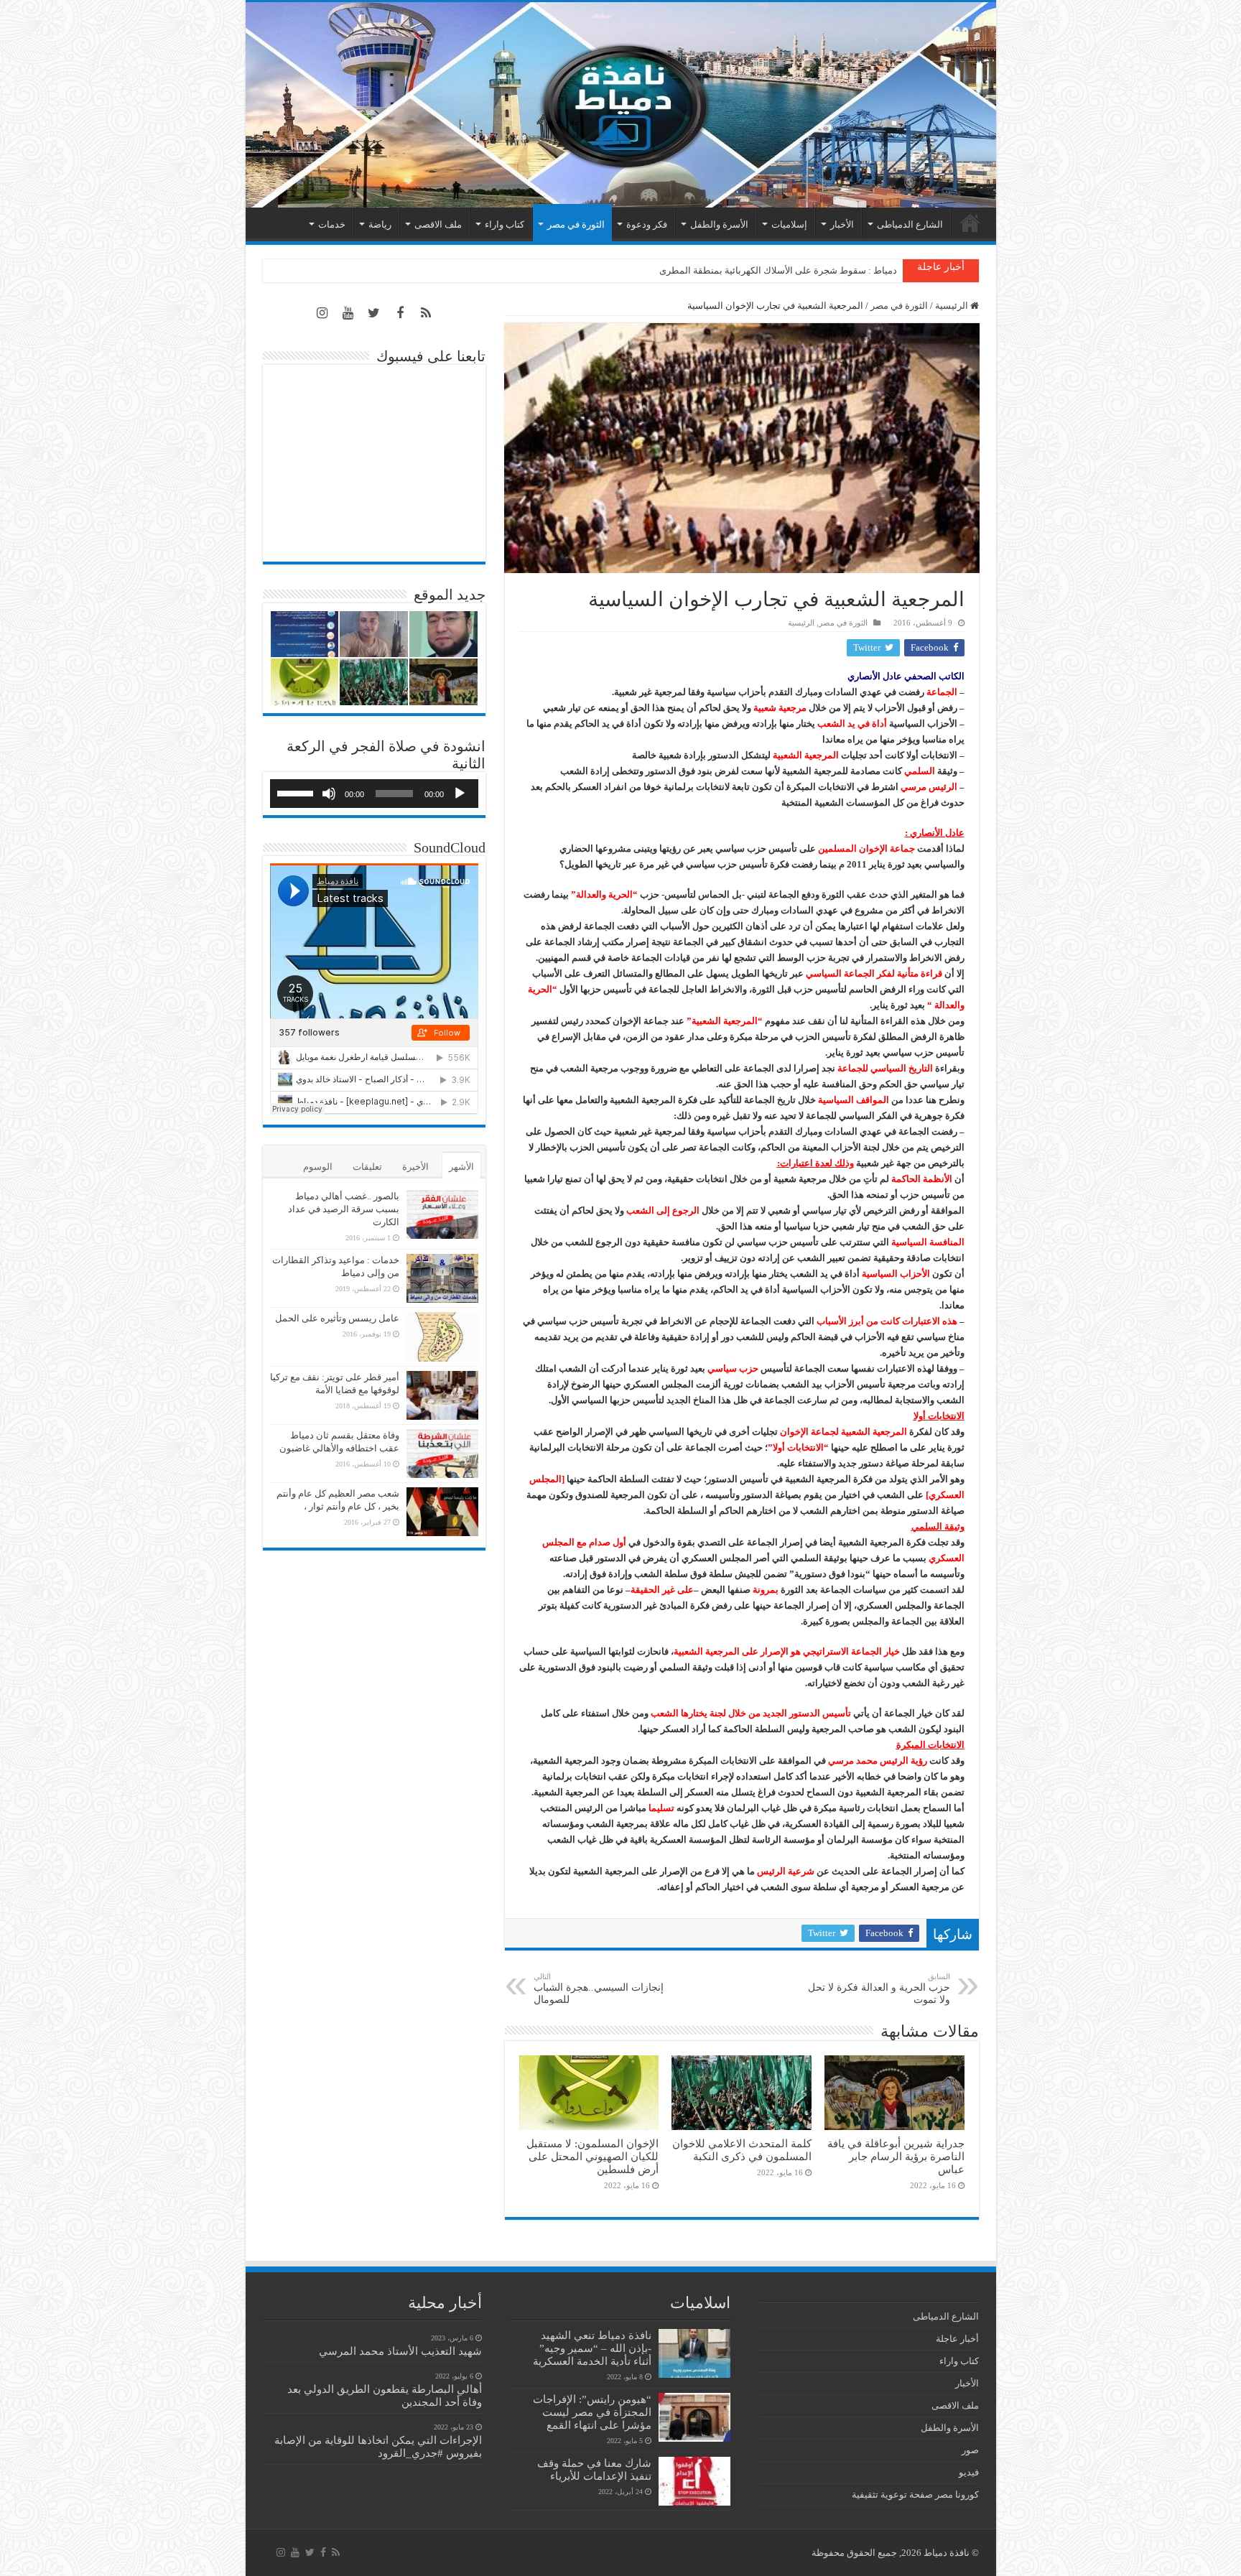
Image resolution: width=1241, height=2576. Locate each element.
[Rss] (426, 313)
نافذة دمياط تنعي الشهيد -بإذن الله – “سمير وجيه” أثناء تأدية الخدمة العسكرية (592, 2348)
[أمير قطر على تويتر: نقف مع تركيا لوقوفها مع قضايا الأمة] (442, 1395)
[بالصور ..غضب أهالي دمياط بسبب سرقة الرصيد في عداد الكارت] (442, 1214)
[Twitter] (374, 313)
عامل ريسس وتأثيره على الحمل (337, 1318)
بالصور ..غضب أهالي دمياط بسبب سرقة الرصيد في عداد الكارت (344, 1209)
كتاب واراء (505, 224)
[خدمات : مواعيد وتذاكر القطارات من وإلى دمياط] (442, 1278)
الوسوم (318, 1167)
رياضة (380, 224)
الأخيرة (415, 1167)
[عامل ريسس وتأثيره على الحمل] (442, 1337)
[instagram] (322, 313)
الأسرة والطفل (719, 224)
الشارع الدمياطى (910, 224)
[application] (374, 794)
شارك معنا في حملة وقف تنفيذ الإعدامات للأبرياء (594, 2469)
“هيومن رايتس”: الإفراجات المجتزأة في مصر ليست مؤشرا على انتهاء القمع (592, 2412)
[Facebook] (400, 313)
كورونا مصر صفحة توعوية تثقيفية (915, 2494)
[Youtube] (348, 313)
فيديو (969, 2472)
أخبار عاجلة (957, 2339)
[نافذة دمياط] (621, 105)
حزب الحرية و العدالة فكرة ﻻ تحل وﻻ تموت (879, 1989)
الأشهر (461, 1167)
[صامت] (329, 794)
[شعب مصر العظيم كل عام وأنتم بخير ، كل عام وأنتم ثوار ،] (442, 1512)
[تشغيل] (460, 794)
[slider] (297, 792)
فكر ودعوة (647, 224)
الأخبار (842, 224)
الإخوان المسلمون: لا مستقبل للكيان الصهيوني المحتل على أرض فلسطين (592, 2156)
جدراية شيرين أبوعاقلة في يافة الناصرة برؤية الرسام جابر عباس (896, 2156)
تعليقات (367, 1167)
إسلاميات (789, 224)
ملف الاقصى (438, 224)
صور (970, 2450)
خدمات (332, 224)
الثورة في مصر (576, 224)
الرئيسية (970, 223)
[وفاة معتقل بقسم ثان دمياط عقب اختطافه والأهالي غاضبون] (442, 1454)
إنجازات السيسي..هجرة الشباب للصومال (599, 1989)
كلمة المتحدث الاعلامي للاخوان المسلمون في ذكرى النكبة (785, 270)
